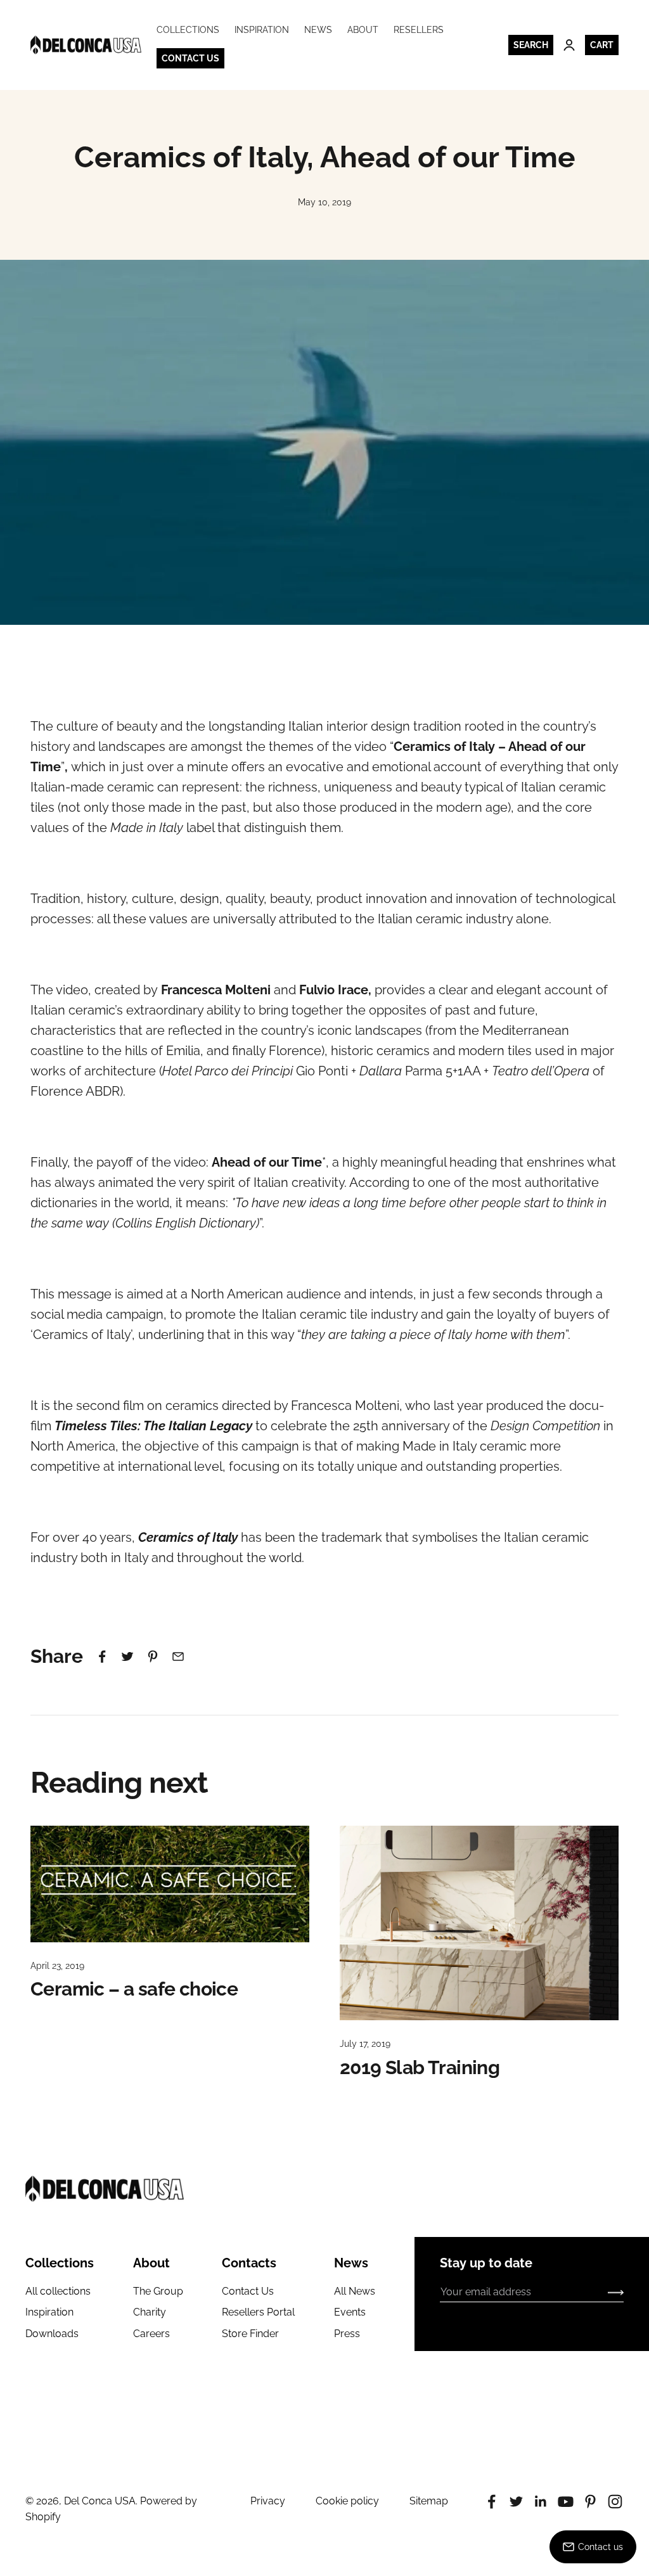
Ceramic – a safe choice (134, 1989)
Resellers (419, 30)
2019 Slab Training (420, 2067)
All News (355, 2291)
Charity (150, 2312)
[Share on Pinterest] (153, 1656)
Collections (188, 30)
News (318, 30)
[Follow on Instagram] (615, 2502)
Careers (151, 2334)
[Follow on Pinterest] (590, 2502)
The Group (158, 2291)
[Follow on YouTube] (566, 2502)
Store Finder (250, 2334)
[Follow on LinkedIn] (541, 2502)
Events (350, 2312)
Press (347, 2334)
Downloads (52, 2334)
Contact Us (248, 2291)
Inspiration (262, 30)
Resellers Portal (258, 2312)
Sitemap (429, 2501)
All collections (58, 2291)
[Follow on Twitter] (516, 2502)
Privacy (268, 2501)
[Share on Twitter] (127, 1656)
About (363, 30)
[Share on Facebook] (102, 1656)
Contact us (190, 58)
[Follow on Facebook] (492, 2502)
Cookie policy (347, 2501)
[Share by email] (178, 1656)
